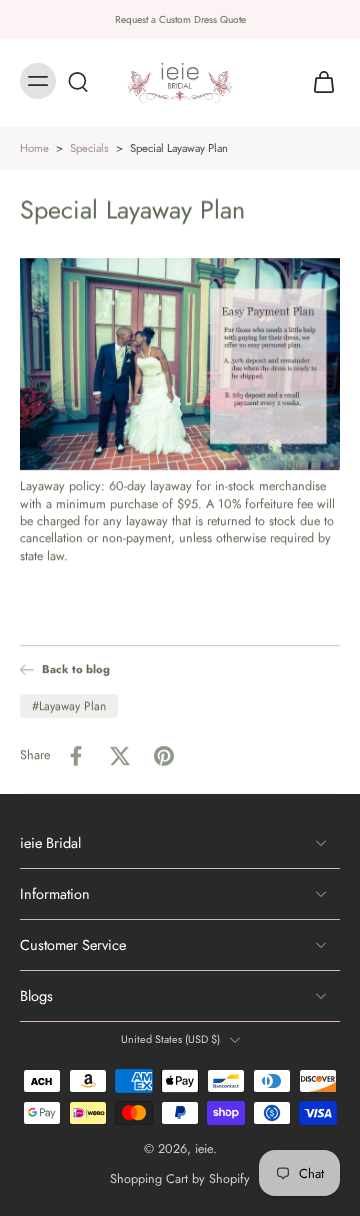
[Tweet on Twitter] (120, 755)
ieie (204, 1149)
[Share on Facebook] (76, 755)
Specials (89, 148)
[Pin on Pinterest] (164, 755)
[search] (78, 81)
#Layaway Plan (69, 705)
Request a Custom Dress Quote (180, 19)
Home (34, 148)
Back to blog (76, 669)
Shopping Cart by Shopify (180, 1179)
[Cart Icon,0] (318, 81)
